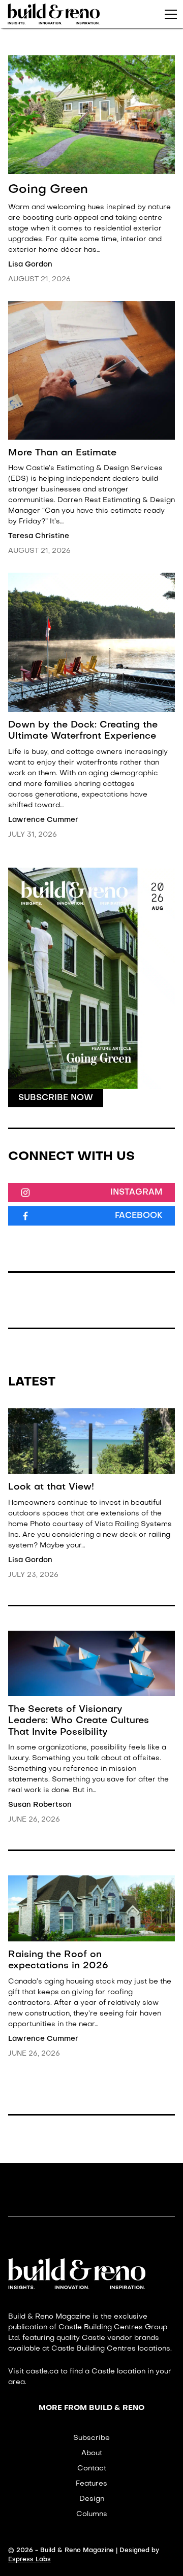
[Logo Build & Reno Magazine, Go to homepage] (54, 14)
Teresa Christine (39, 536)
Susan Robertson (40, 1805)
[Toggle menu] (171, 14)
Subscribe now (56, 1098)
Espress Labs (29, 2559)
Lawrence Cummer (43, 820)
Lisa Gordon (30, 265)
